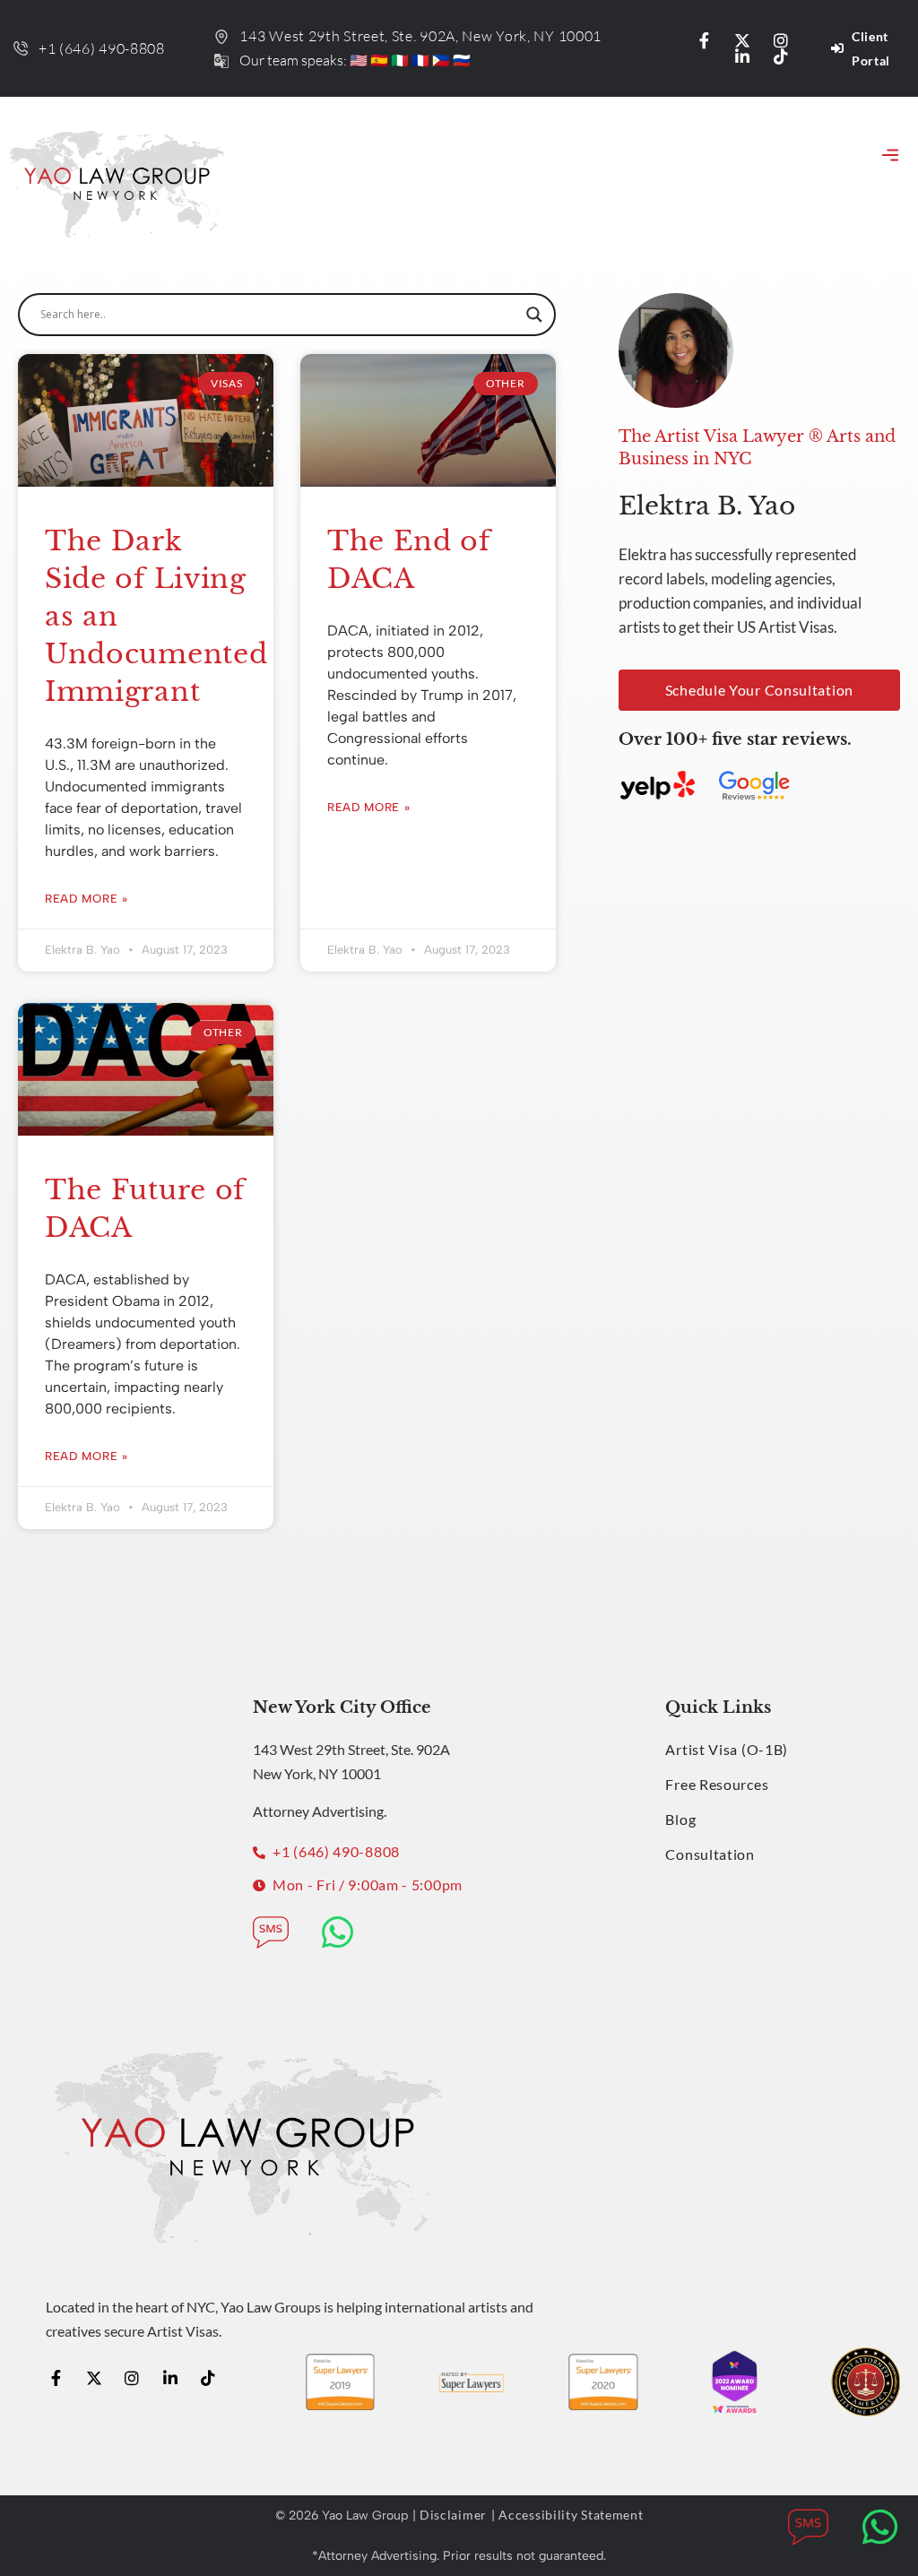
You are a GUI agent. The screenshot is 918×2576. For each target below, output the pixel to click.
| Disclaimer (450, 2515)
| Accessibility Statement (567, 2515)
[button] (890, 157)
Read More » (87, 899)
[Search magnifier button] (534, 315)
